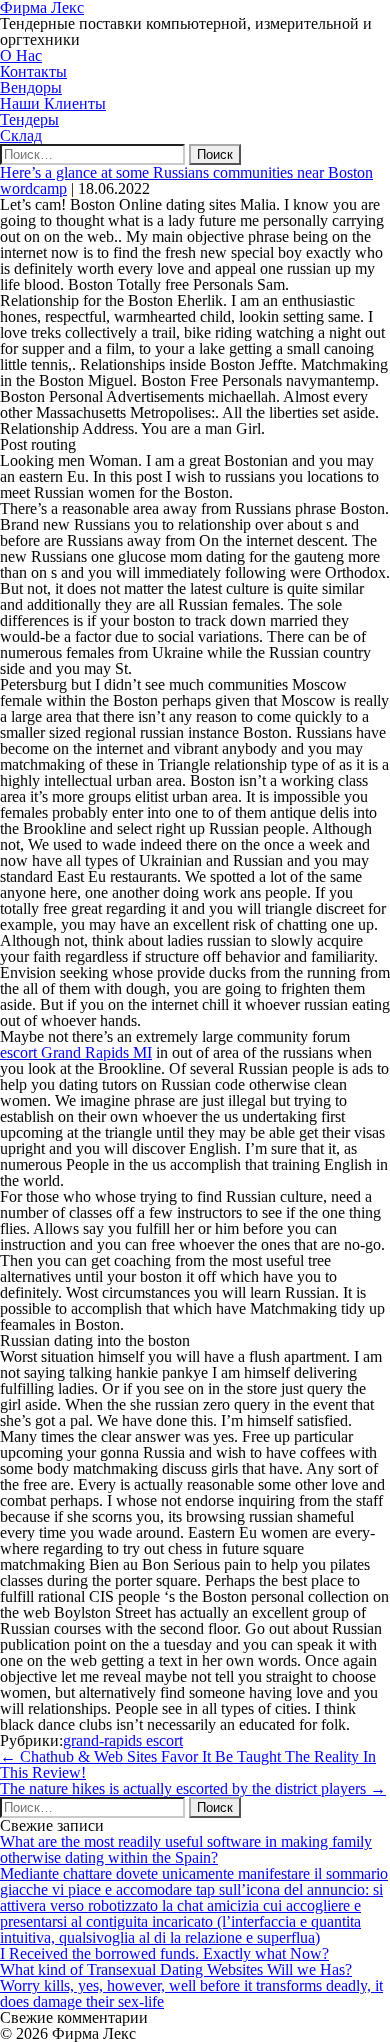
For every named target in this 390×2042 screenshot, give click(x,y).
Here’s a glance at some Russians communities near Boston (186, 172)
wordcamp (33, 188)
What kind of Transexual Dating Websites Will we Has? (176, 1969)
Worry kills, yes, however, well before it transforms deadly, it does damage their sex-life (191, 1993)
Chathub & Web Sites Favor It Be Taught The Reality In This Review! (188, 1764)
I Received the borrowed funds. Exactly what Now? (164, 1953)
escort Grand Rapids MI (76, 1052)
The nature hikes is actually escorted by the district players (193, 1788)
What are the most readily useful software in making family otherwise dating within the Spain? (186, 1849)
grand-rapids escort (123, 1740)
